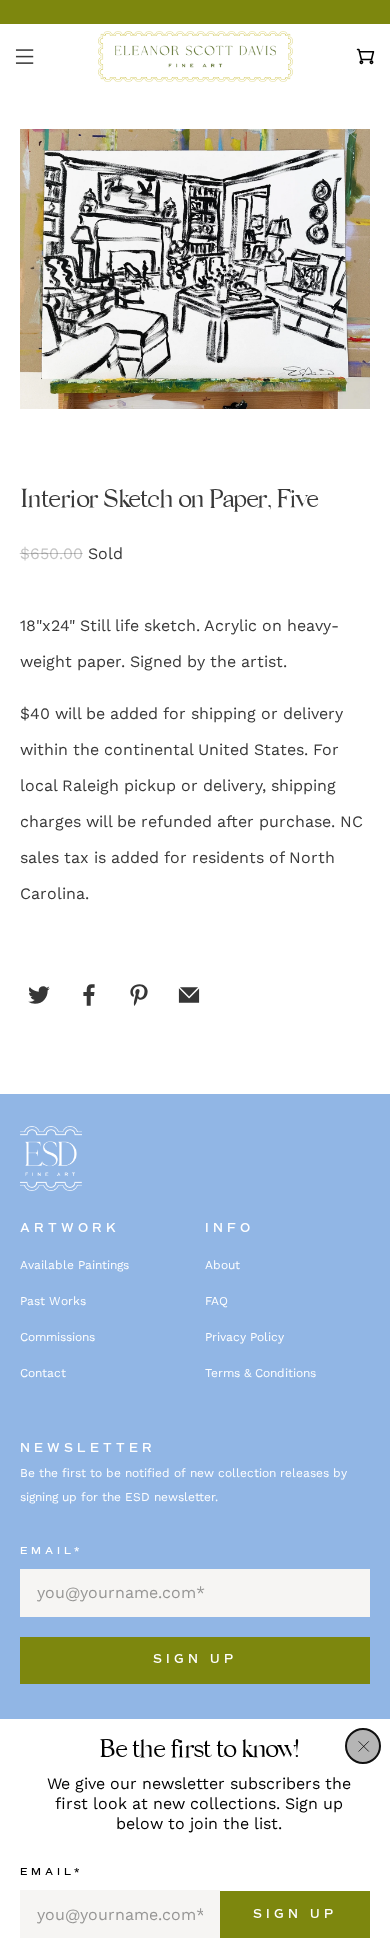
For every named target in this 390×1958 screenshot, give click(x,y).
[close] (363, 1746)
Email (51, 1871)
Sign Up (295, 1914)
